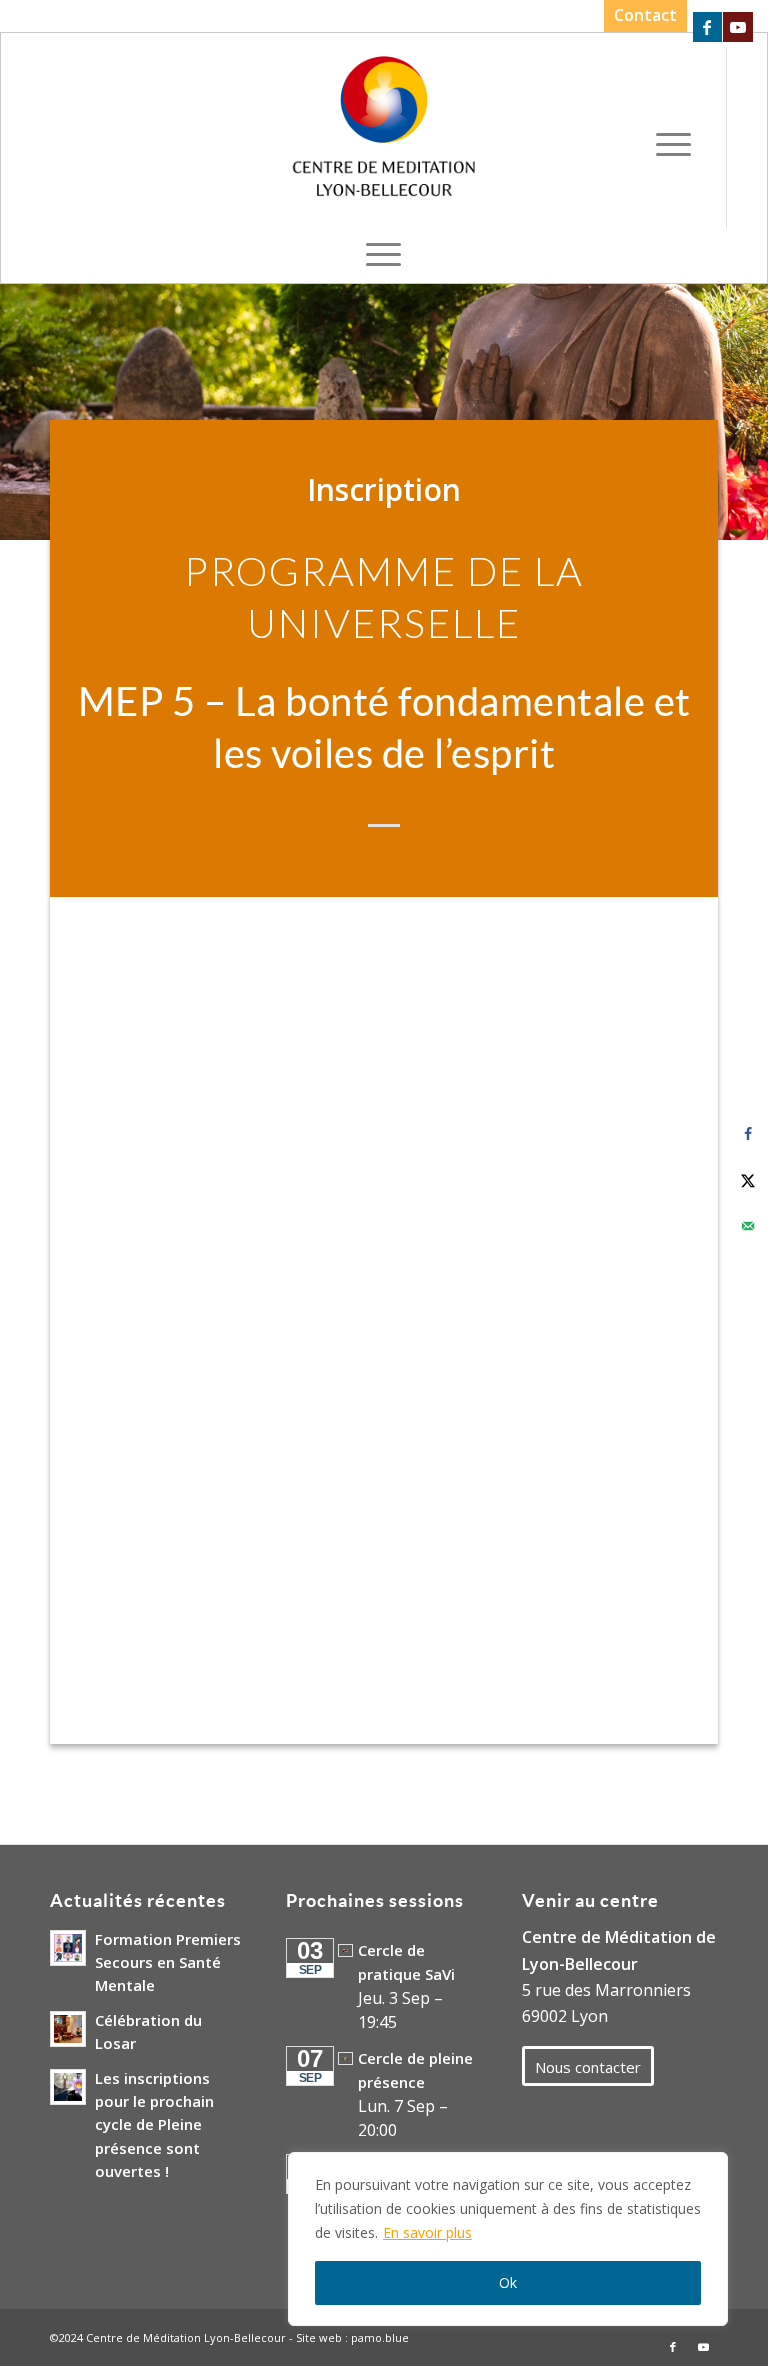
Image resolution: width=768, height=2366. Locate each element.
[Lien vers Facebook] (707, 27)
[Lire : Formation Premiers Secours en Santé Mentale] (68, 1948)
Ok (508, 2282)
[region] (508, 2239)
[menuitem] (640, 16)
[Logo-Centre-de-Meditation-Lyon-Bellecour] (384, 133)
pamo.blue (380, 2337)
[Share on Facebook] (748, 1134)
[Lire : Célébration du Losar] (68, 2029)
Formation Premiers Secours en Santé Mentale (168, 1962)
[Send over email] (748, 1226)
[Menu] (673, 143)
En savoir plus (427, 2232)
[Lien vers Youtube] (738, 27)
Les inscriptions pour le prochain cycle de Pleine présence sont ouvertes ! (154, 2124)
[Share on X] (748, 1180)
